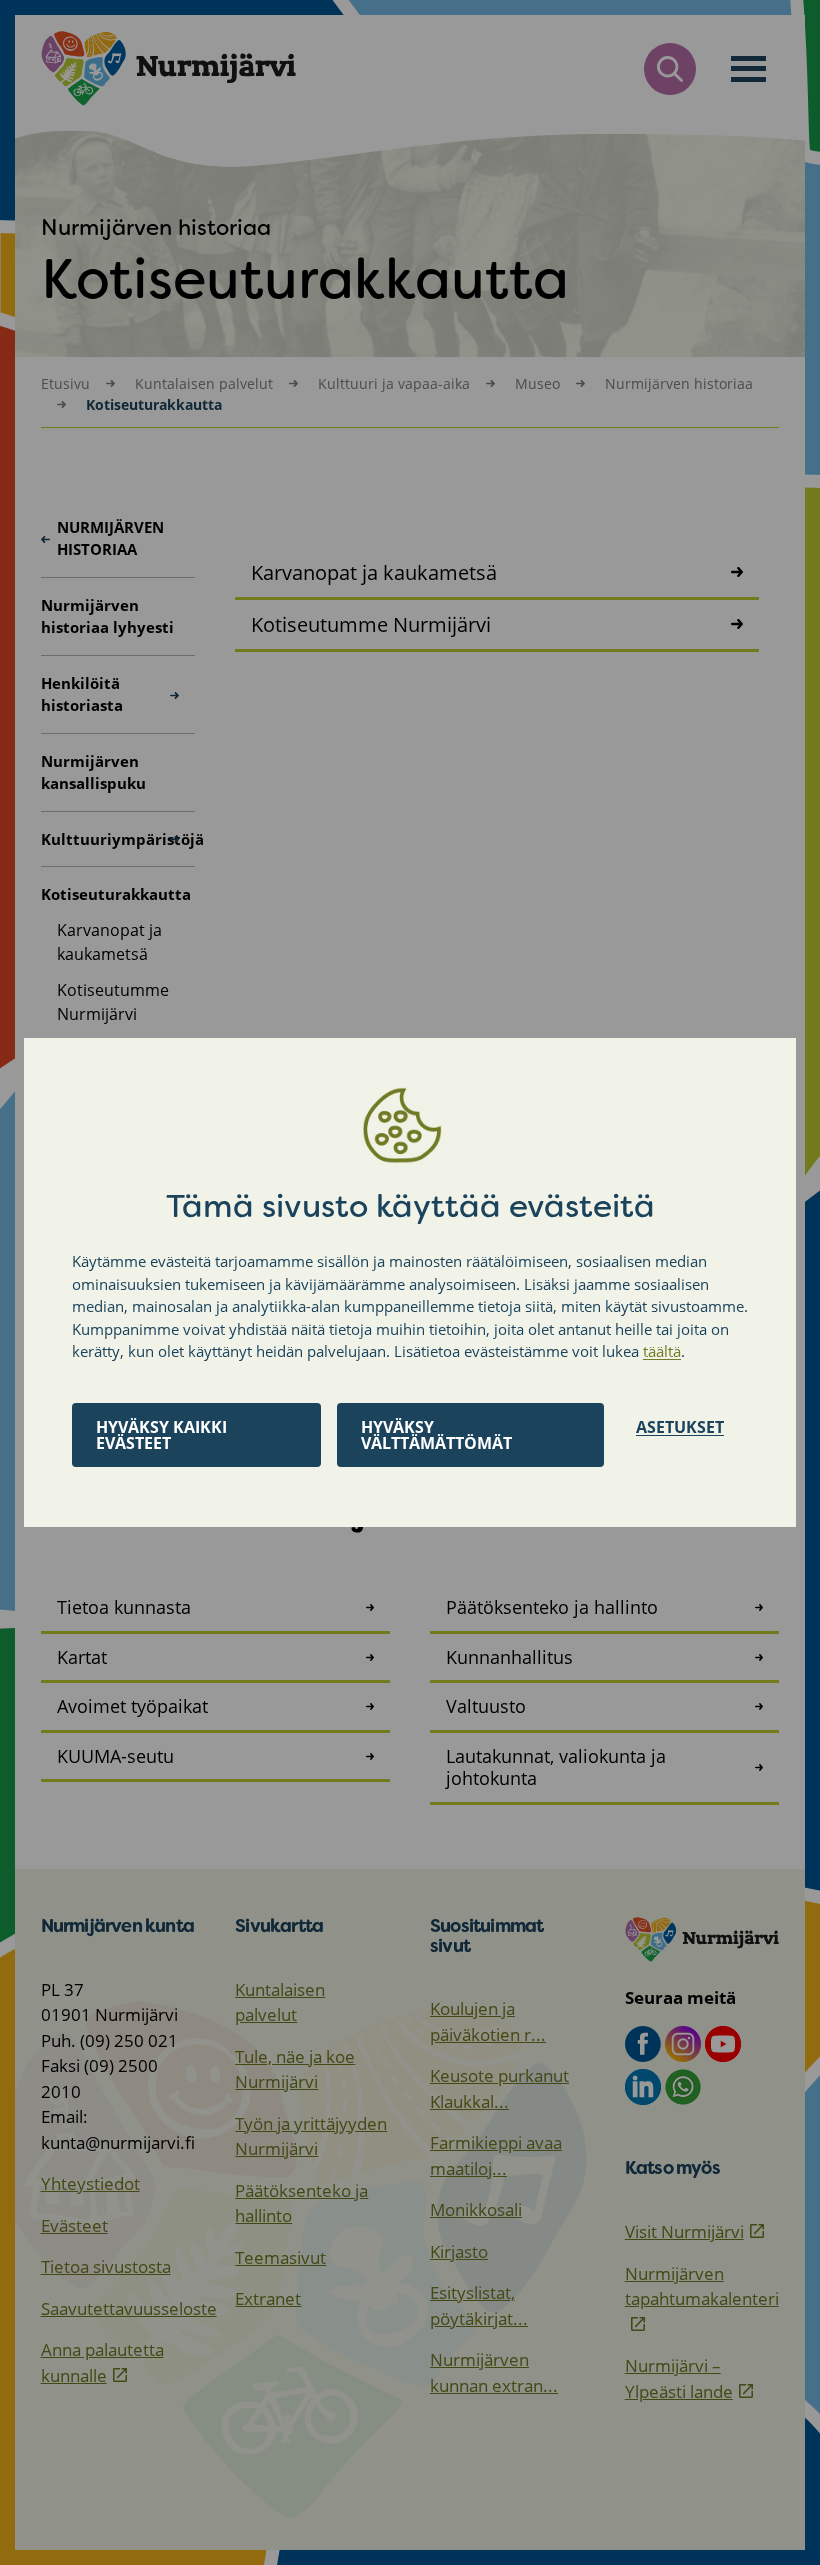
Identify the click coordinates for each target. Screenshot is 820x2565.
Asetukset (680, 1427)
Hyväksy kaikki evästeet (161, 1435)
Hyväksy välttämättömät (436, 1435)
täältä (662, 1351)
